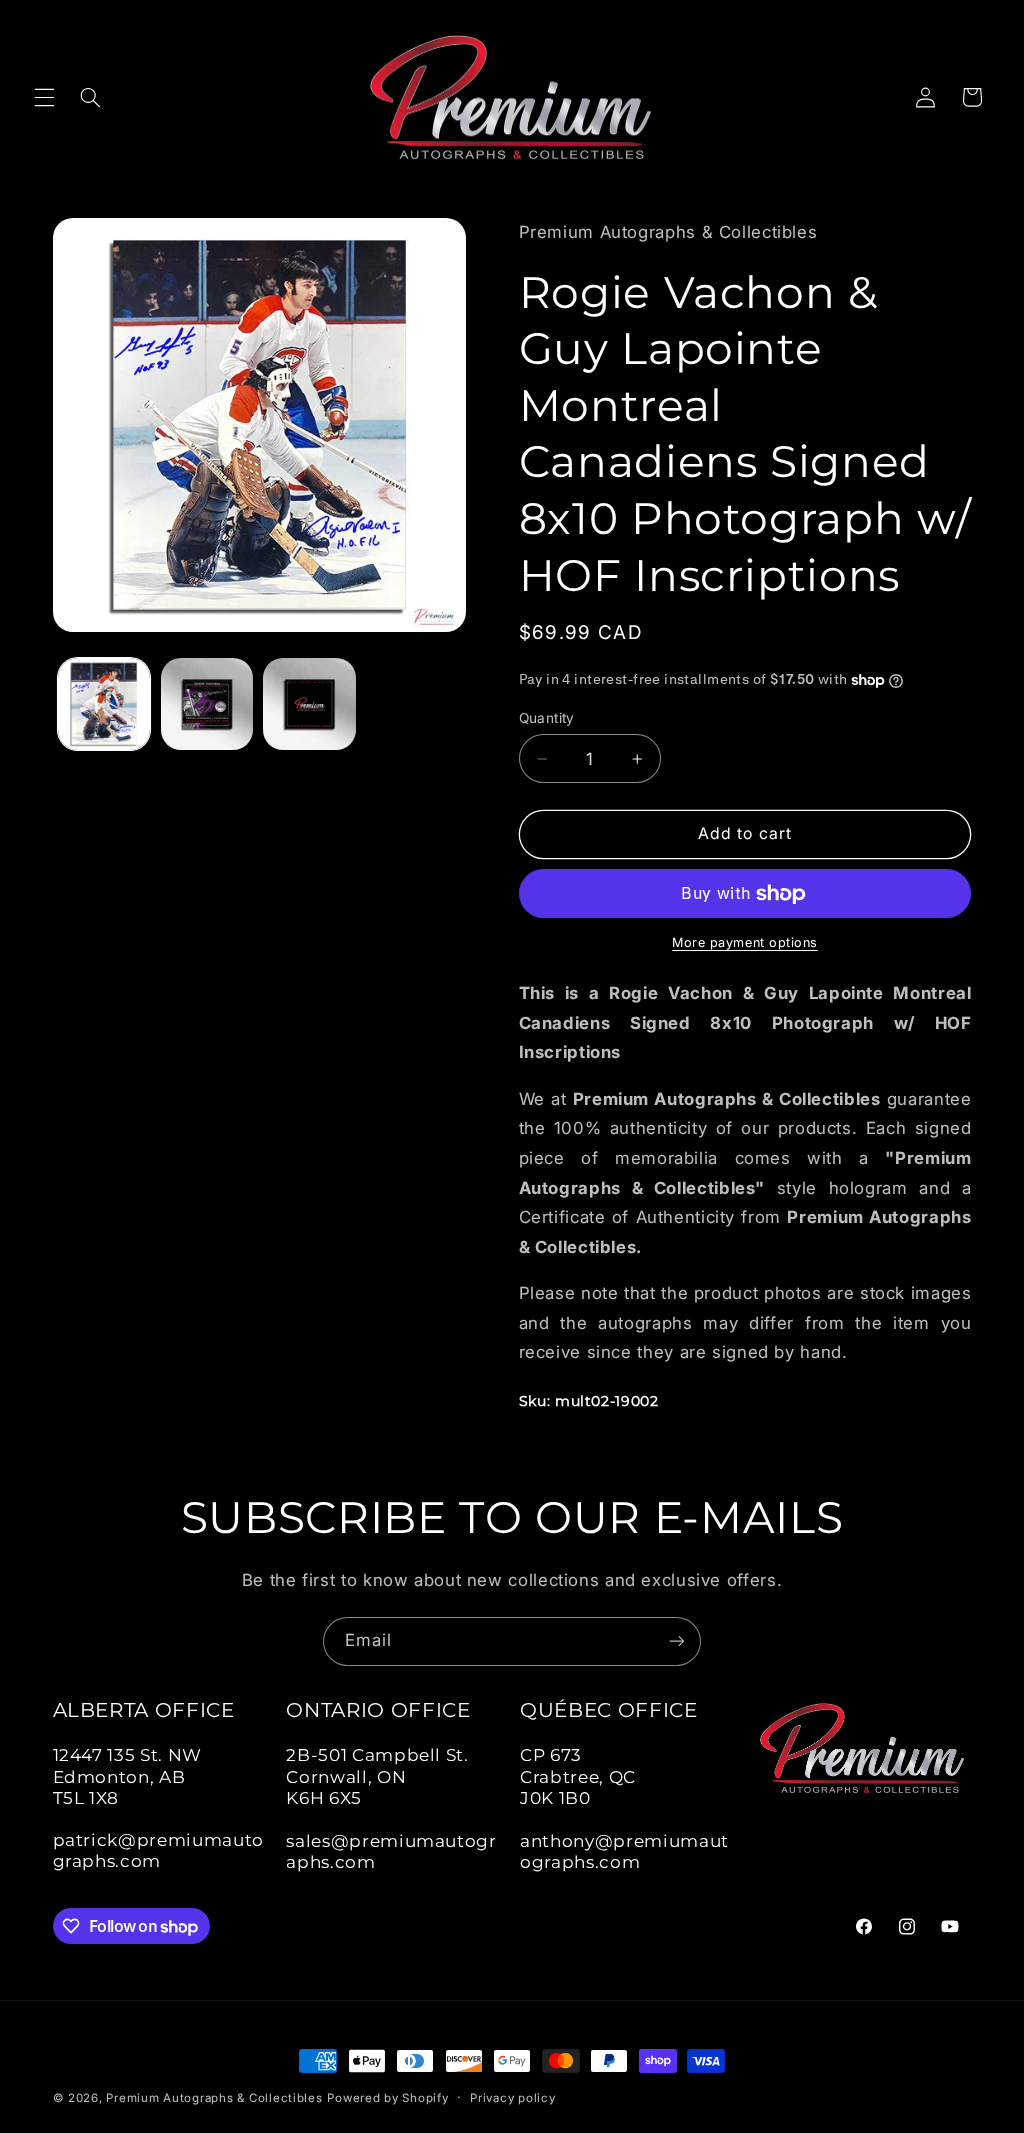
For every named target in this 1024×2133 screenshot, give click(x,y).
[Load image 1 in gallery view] (104, 704)
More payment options (745, 942)
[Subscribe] (677, 1641)
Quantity (547, 718)
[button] (44, 97)
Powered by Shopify (387, 2098)
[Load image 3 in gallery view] (309, 704)
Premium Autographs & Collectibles (214, 2098)
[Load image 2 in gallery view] (207, 704)
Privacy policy (512, 2098)
